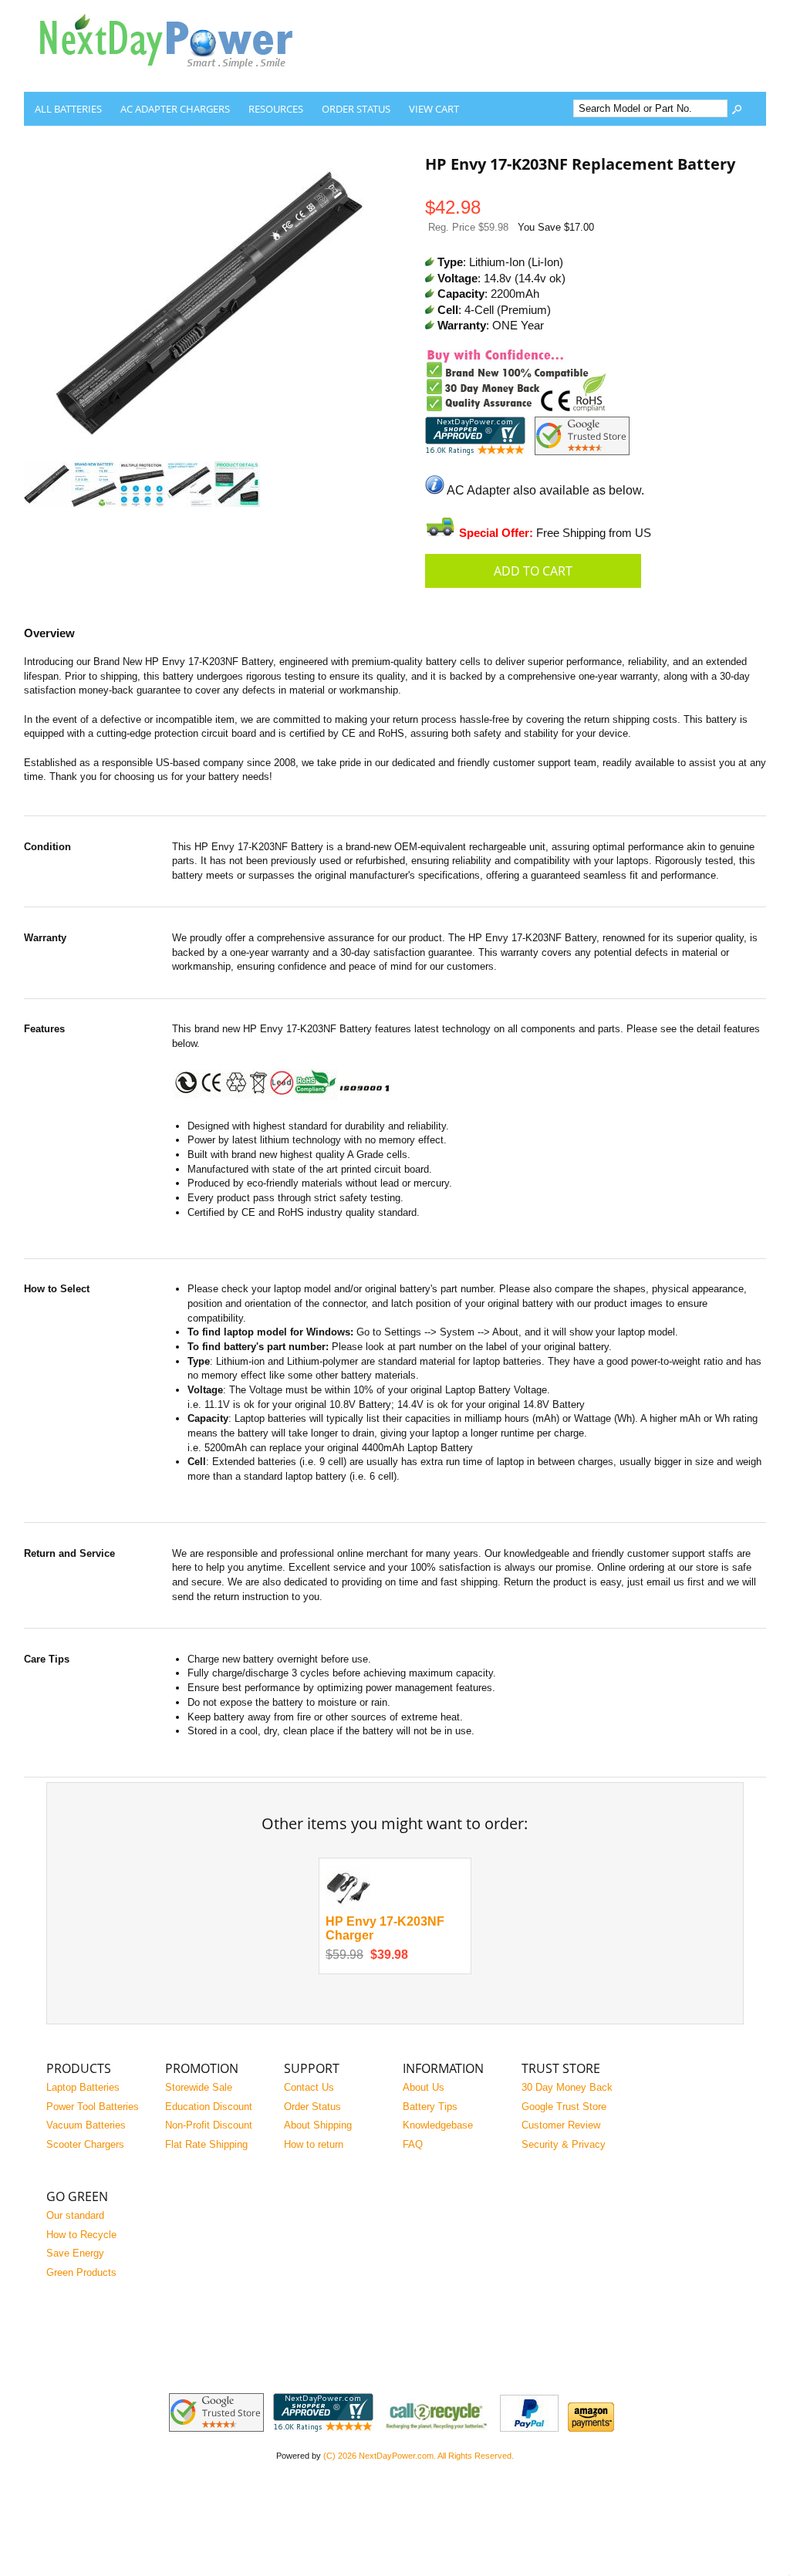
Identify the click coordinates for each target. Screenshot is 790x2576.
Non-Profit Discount (209, 2125)
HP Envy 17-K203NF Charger (385, 1929)
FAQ (413, 2144)
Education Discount (209, 2107)
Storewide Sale (199, 2087)
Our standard (75, 2215)
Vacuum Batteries (86, 2125)
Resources (276, 109)
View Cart (434, 109)
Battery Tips (430, 2107)
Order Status (356, 109)
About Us (424, 2087)
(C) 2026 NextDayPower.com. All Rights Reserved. (419, 2456)
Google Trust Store (564, 2107)
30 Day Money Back (567, 2087)
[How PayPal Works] (529, 2428)
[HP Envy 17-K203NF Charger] (348, 1907)
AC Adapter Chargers (175, 109)
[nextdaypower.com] (178, 80)
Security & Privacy (564, 2144)
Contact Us (309, 2087)
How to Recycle (81, 2235)
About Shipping (318, 2125)
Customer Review (561, 2125)
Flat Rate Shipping (206, 2144)
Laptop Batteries (83, 2087)
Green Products (81, 2272)
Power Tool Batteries (93, 2107)
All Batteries (68, 109)
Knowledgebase (438, 2125)
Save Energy (75, 2253)
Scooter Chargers (85, 2144)
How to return (314, 2144)
